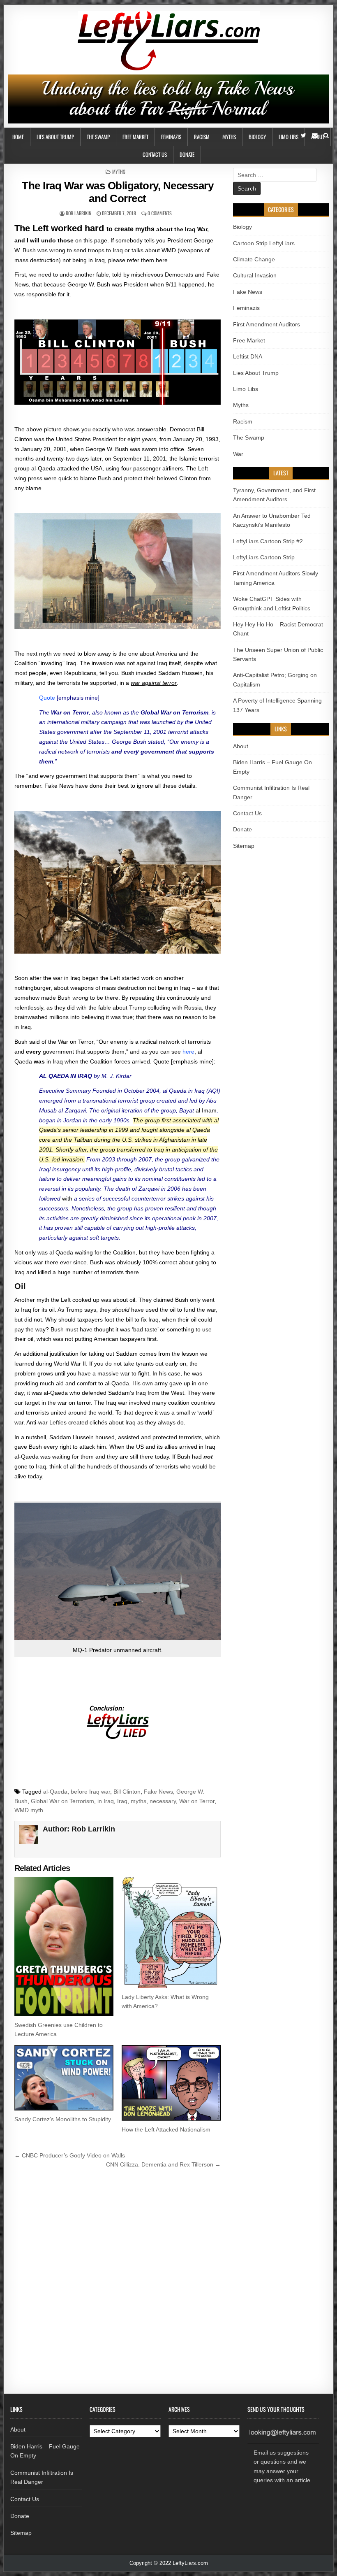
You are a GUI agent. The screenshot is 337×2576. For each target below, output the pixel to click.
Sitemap (244, 846)
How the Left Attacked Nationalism (166, 2129)
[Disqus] (118, 2284)
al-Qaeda (55, 1792)
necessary (163, 1801)
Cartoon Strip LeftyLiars (264, 243)
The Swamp (98, 137)
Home (18, 137)
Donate (187, 154)
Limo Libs (289, 137)
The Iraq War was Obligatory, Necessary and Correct (118, 192)
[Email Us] (315, 136)
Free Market (135, 137)
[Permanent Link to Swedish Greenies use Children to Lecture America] (64, 1947)
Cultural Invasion (255, 275)
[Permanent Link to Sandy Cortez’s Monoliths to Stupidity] (64, 2078)
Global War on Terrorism (62, 1801)
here (188, 1052)
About (241, 746)
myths (138, 1801)
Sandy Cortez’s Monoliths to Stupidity (63, 2119)
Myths (229, 137)
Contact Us (155, 154)
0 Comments (160, 213)
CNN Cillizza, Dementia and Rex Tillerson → (163, 2164)
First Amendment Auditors (267, 324)
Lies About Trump (55, 137)
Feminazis (171, 137)
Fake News (158, 1792)
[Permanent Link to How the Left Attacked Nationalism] (171, 2083)
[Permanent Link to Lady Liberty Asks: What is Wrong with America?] (171, 1933)
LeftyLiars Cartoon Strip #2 (268, 541)
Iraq (122, 1801)
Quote (47, 698)
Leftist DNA (248, 356)
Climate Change (254, 259)
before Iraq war (90, 1792)
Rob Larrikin (78, 213)
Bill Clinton (127, 1792)
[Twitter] (304, 136)
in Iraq (106, 1801)
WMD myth (29, 1810)
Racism (202, 137)
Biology (257, 137)
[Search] (326, 136)
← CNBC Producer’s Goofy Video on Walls (70, 2155)
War (238, 454)
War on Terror (197, 1801)
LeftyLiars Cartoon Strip (264, 557)
